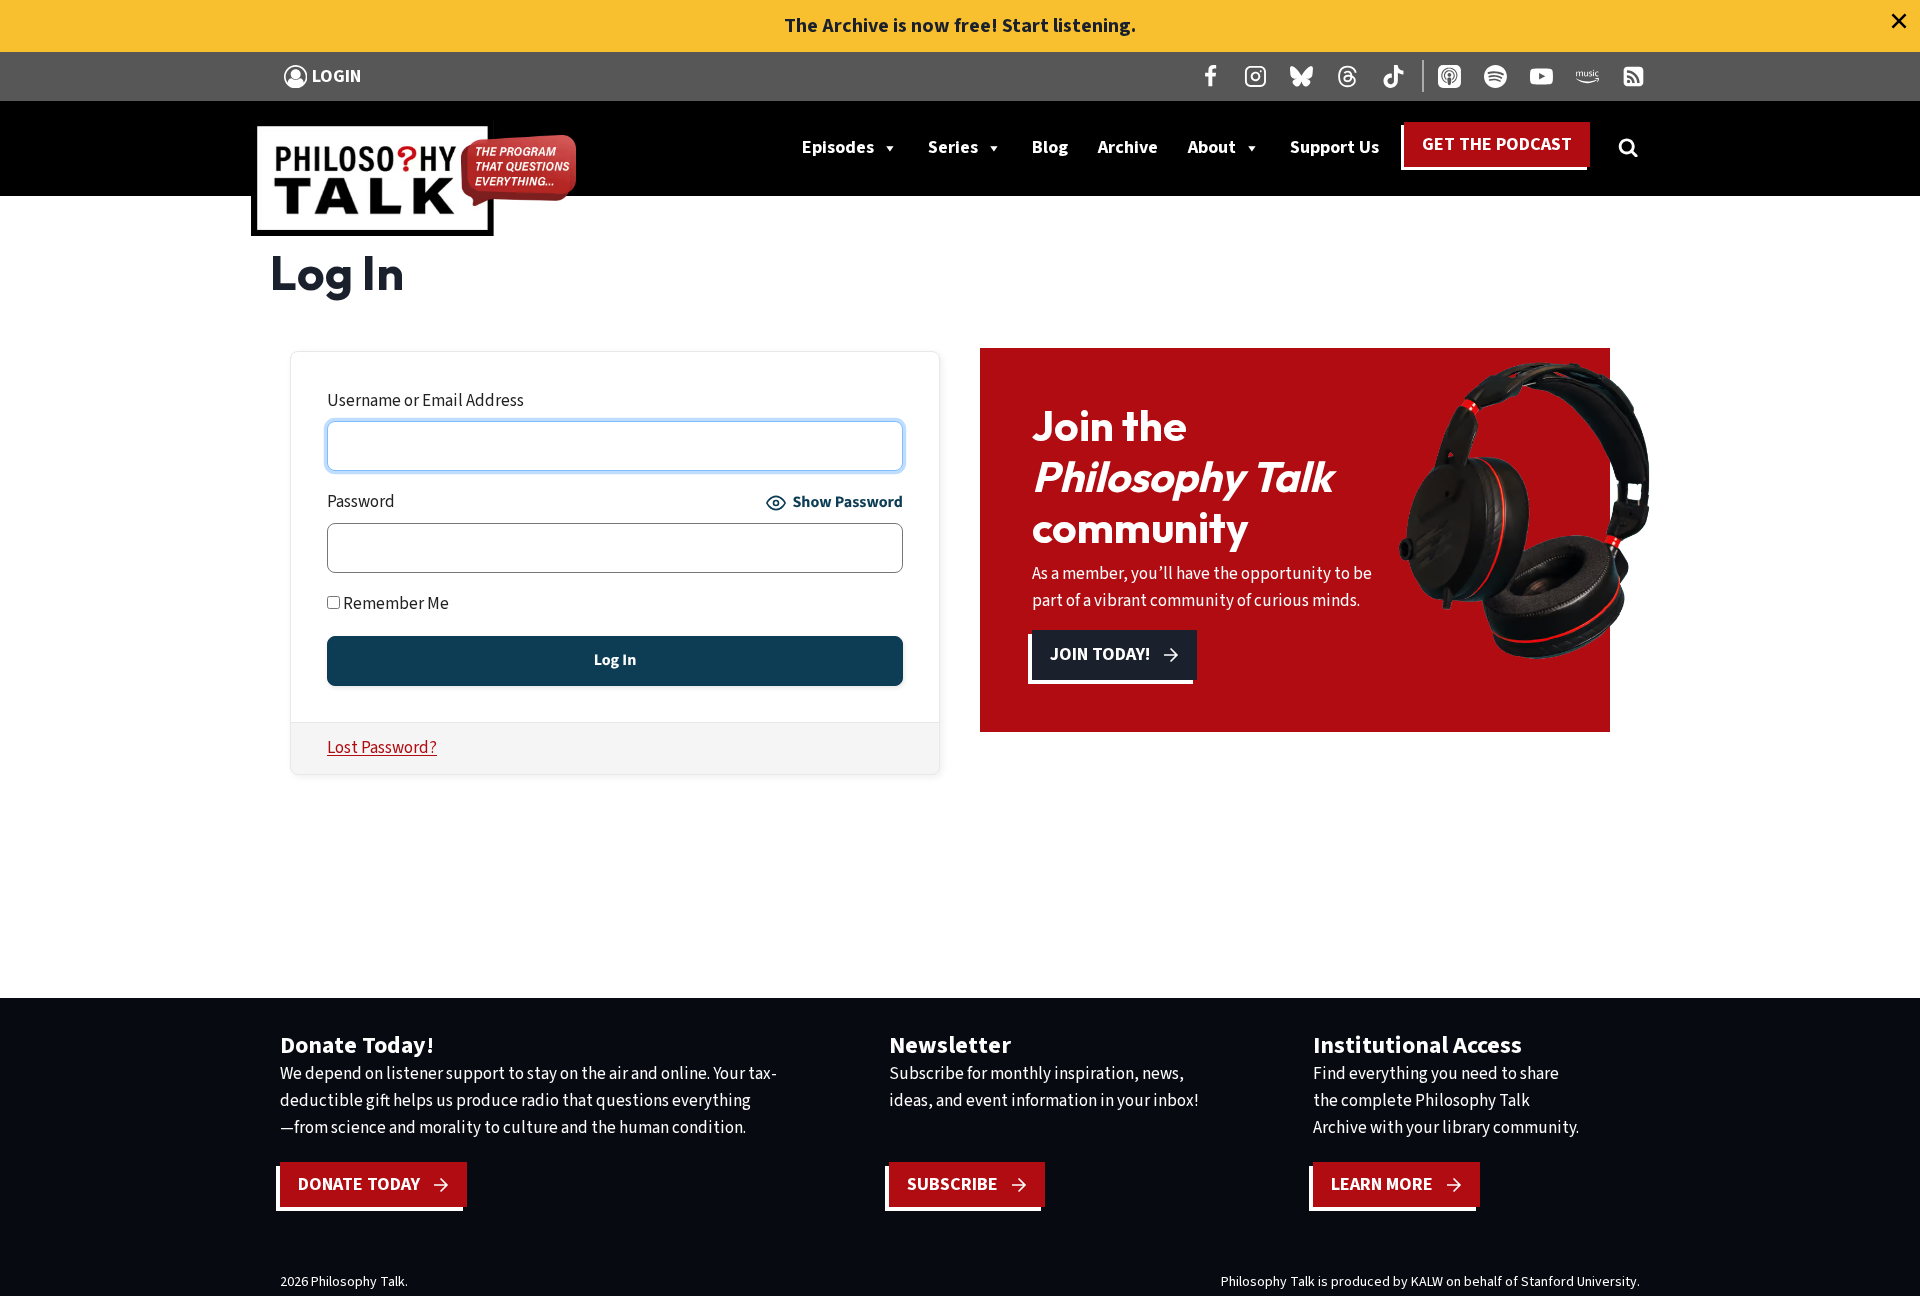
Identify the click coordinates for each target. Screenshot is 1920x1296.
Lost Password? (382, 748)
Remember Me (394, 604)
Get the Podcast (1497, 144)
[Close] (1899, 21)
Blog (1050, 147)
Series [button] (953, 147)
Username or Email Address (425, 401)
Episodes (838, 147)
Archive (1128, 147)
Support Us (1342, 152)
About (1212, 147)
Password (361, 502)
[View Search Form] (1628, 148)
